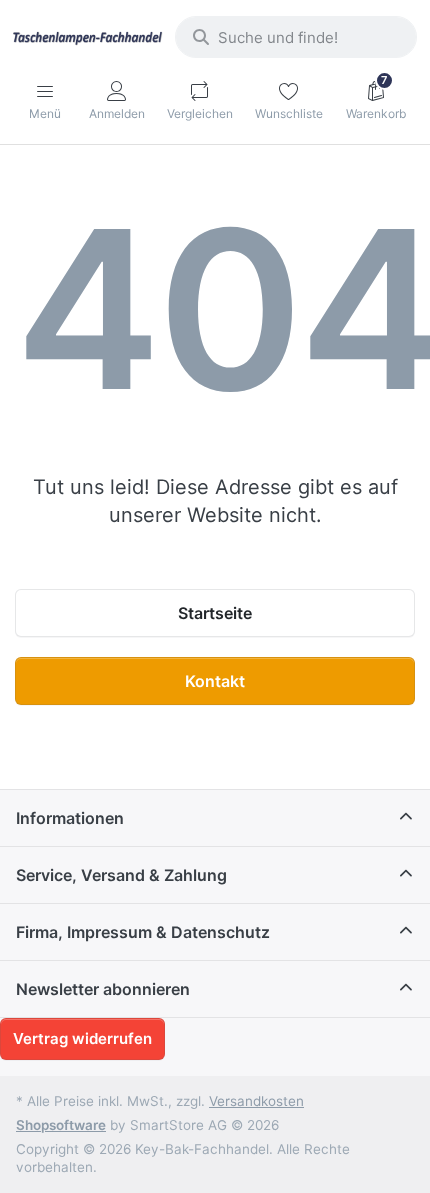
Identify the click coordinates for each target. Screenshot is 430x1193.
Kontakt (215, 681)
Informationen (70, 818)
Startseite (215, 613)
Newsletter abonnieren (103, 989)
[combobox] (296, 37)
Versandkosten (256, 1101)
